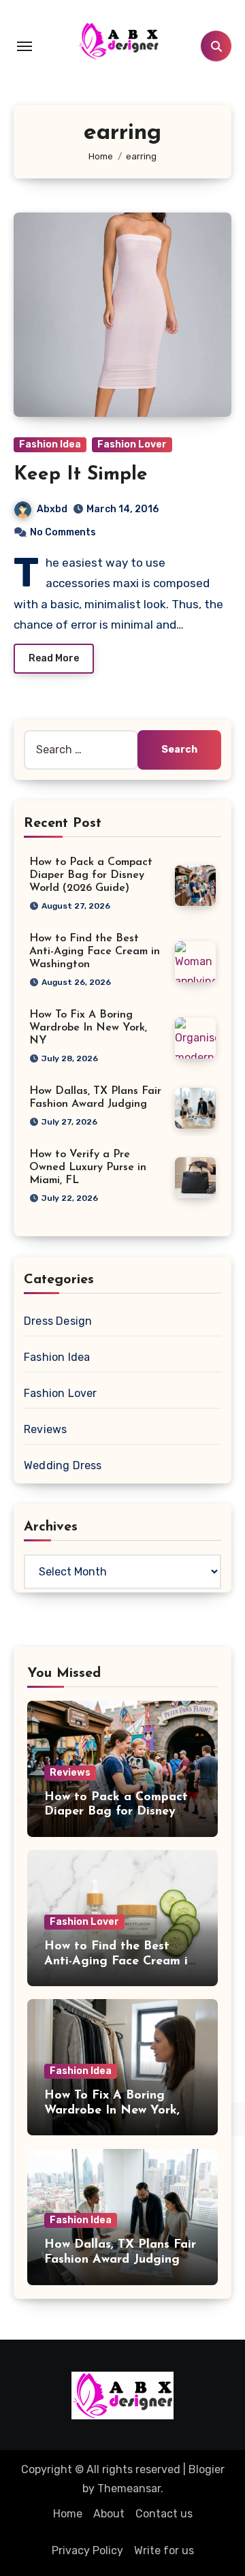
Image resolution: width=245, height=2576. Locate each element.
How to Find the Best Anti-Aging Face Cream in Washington (95, 952)
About (109, 2514)
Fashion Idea (50, 444)
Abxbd (52, 509)
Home (68, 2514)
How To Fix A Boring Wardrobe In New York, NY (88, 1028)
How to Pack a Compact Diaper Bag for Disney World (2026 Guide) (91, 875)
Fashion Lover (132, 444)
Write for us (164, 2550)
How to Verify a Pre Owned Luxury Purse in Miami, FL (88, 1167)
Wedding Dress (63, 1465)
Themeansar (129, 2488)
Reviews (45, 1429)
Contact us (164, 2514)
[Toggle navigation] (24, 46)
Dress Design (58, 1321)
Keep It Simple (81, 475)
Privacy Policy (87, 2550)
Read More (54, 658)
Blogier (207, 2469)
